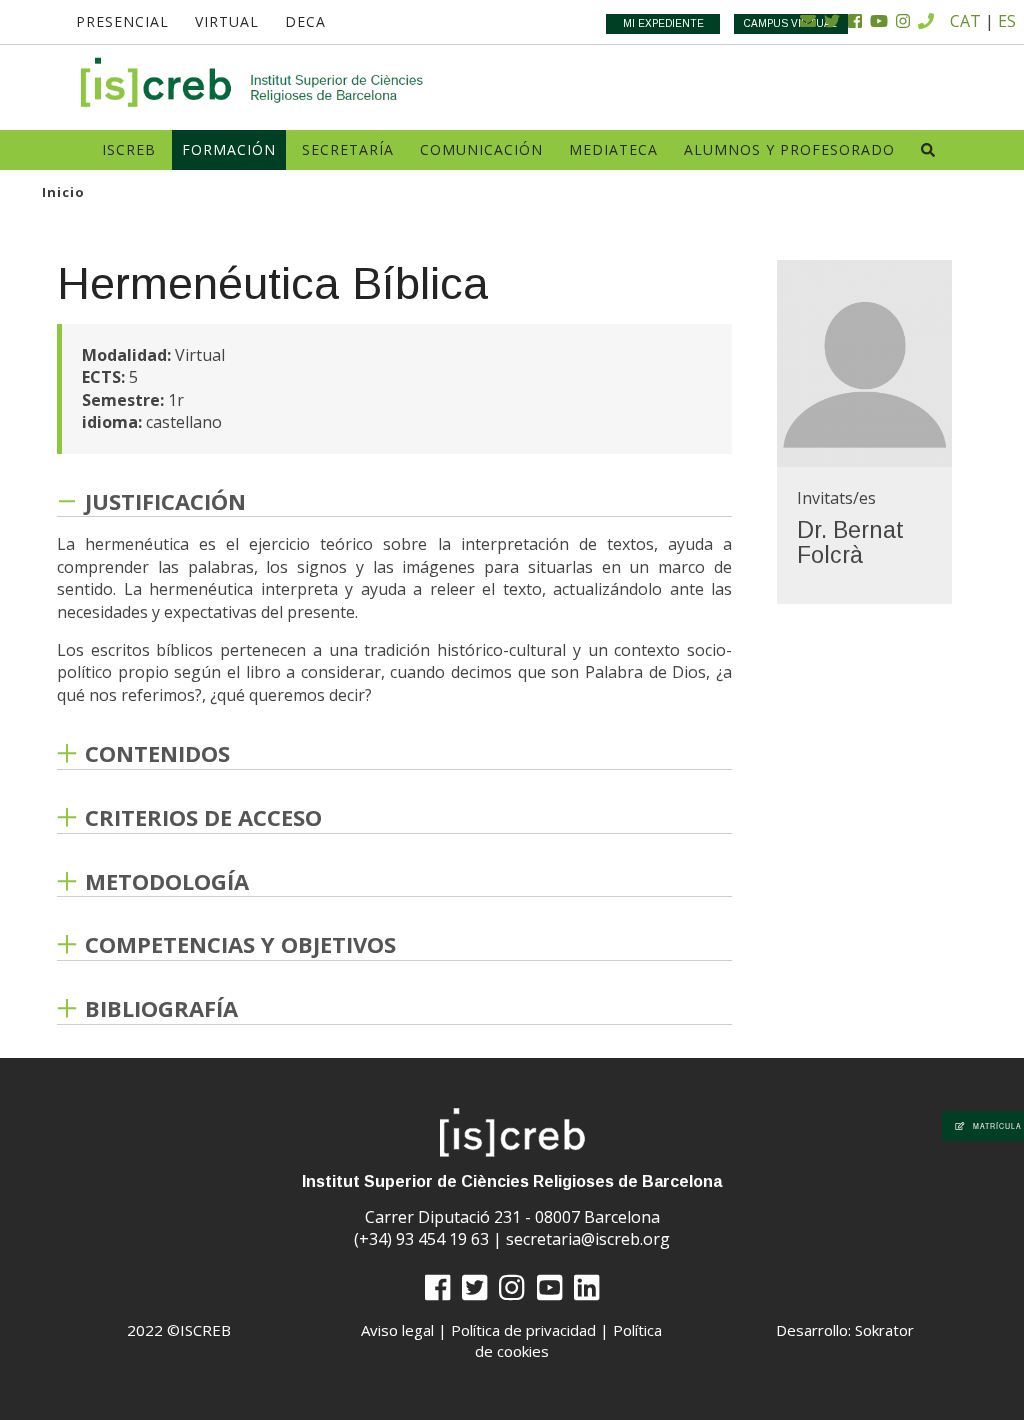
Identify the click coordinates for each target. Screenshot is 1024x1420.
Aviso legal (397, 1330)
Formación (229, 149)
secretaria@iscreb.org (588, 1239)
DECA (305, 21)
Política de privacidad (523, 1330)
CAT (965, 21)
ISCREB (129, 149)
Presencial (122, 21)
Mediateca (613, 149)
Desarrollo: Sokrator (845, 1330)
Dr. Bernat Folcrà (850, 542)
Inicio (63, 192)
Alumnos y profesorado (789, 149)
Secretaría (348, 149)
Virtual (227, 21)
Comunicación (481, 149)
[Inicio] (253, 82)
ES (1007, 21)
